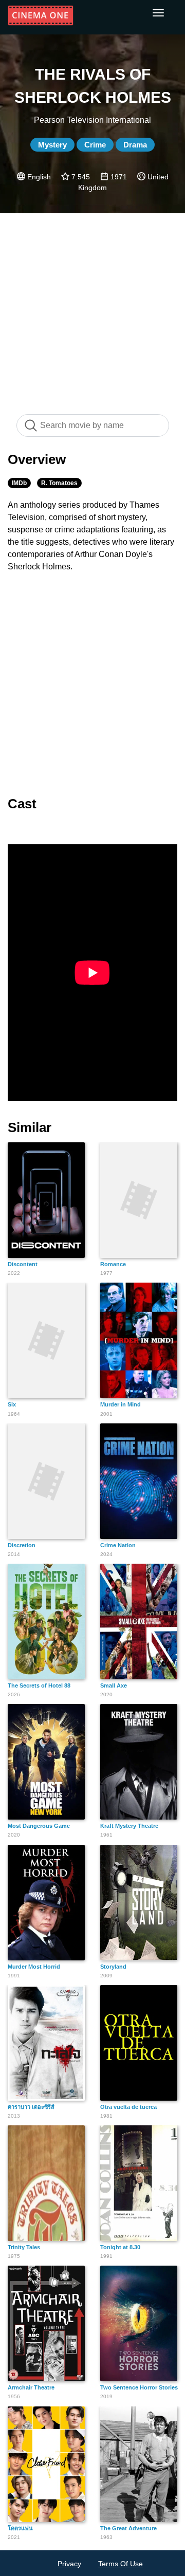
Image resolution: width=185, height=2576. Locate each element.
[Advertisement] (92, 308)
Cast (22, 804)
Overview (37, 459)
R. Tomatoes (59, 483)
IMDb (19, 483)
